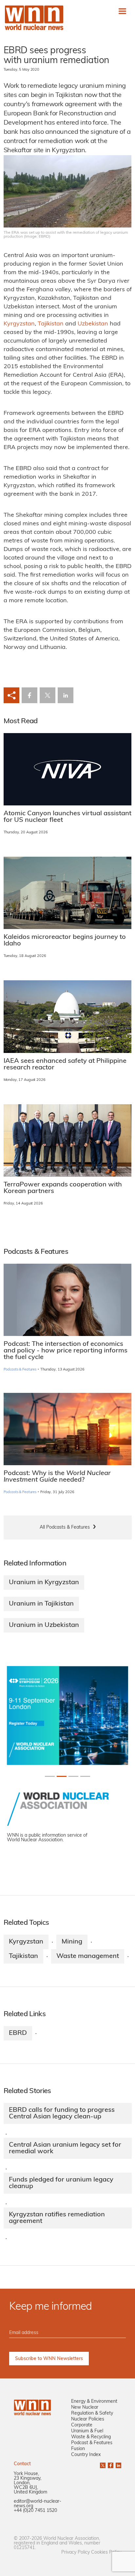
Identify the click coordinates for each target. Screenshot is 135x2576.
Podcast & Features (92, 2443)
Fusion (78, 2449)
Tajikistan (51, 324)
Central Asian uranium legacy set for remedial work (65, 2148)
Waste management (88, 1956)
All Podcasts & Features (65, 1527)
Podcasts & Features (20, 1370)
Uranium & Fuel (87, 2431)
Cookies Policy (106, 2552)
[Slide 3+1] (85, 1776)
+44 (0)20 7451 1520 (35, 2511)
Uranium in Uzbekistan (44, 1625)
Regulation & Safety (92, 2413)
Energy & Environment (94, 2402)
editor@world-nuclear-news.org (38, 2504)
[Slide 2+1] (73, 1776)
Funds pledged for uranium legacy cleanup (61, 2183)
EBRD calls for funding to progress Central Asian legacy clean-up (62, 2113)
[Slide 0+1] (50, 1776)
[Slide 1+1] (62, 1776)
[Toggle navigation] (122, 11)
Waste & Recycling (91, 2437)
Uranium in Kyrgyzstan (44, 1583)
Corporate (82, 2425)
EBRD (18, 2033)
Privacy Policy (76, 2552)
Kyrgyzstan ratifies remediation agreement (57, 2218)
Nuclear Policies (88, 2419)
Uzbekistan (93, 324)
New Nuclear (85, 2408)
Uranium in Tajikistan (41, 1604)
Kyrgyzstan (19, 324)
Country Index (86, 2455)
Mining (72, 1942)
